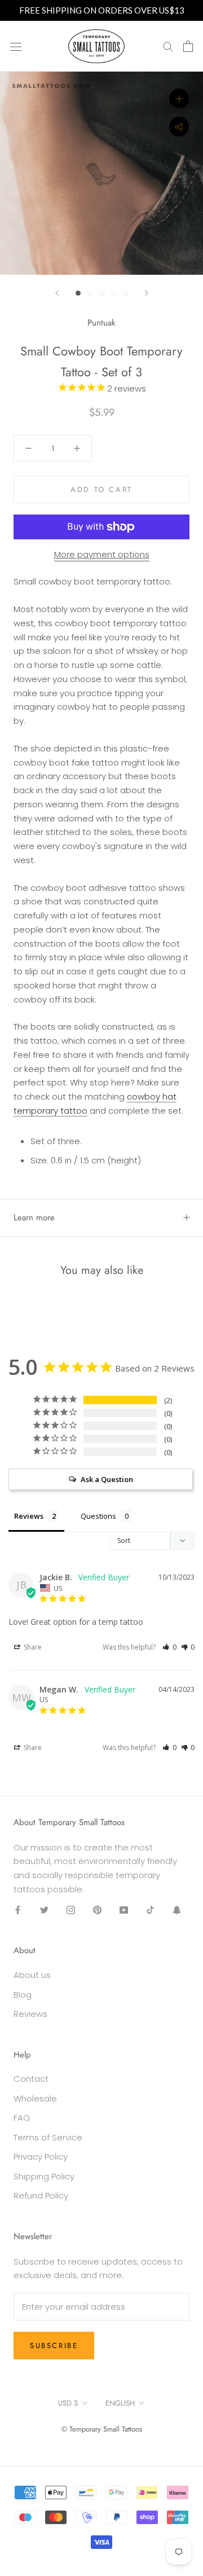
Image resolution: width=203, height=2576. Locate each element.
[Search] (168, 46)
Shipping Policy (44, 2176)
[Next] (147, 293)
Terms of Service (48, 2137)
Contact (31, 2079)
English (120, 2403)
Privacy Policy (41, 2157)
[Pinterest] (97, 1910)
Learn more (34, 1217)
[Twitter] (44, 1910)
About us (32, 1975)
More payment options (102, 554)
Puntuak (101, 323)
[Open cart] (188, 46)
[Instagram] (71, 1910)
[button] (169, 1647)
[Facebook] (18, 1910)
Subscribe (54, 2346)
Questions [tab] (98, 1516)
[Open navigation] (16, 46)
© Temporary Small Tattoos (102, 2429)
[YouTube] (124, 1910)
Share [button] (32, 1647)
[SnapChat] (177, 1910)
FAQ (22, 2118)
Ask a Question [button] (107, 1479)
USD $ (68, 2403)
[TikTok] (150, 1910)
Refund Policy (41, 2195)
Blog (23, 1995)
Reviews (30, 2014)
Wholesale (35, 2098)
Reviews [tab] (29, 1516)
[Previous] (57, 293)
